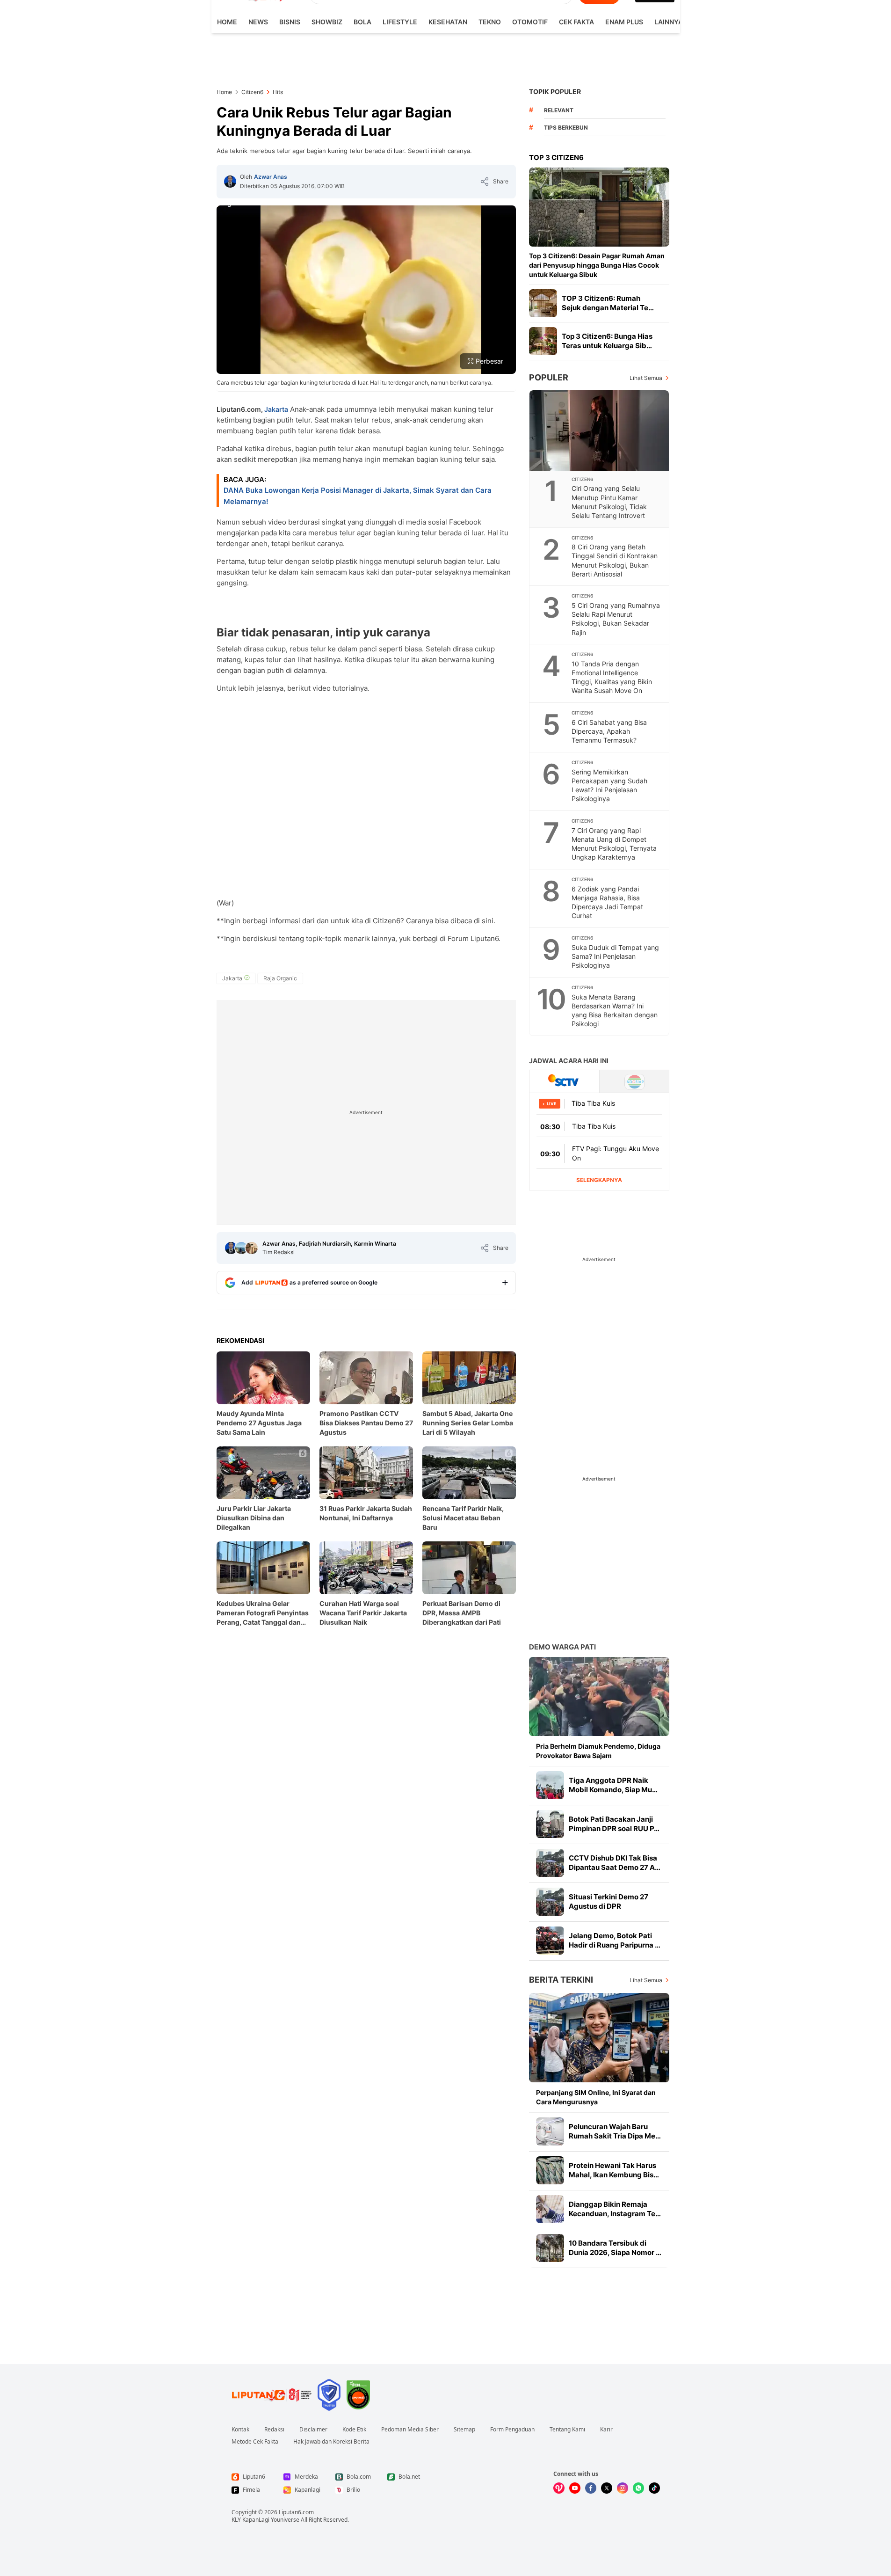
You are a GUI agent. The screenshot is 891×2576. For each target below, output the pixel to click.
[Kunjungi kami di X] (607, 2488)
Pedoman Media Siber (410, 2430)
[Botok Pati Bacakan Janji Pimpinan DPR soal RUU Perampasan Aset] (550, 1824)
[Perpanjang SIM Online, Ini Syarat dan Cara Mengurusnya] (599, 2038)
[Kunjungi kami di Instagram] (623, 2488)
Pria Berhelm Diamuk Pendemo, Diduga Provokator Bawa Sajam (598, 1751)
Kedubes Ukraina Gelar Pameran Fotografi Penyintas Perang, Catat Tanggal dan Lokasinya (263, 1613)
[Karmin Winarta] (252, 1248)
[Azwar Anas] (230, 182)
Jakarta (276, 409)
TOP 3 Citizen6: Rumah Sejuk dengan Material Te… (608, 303)
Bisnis (290, 22)
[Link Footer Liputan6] (272, 2395)
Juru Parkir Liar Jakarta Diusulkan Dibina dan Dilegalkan (254, 1518)
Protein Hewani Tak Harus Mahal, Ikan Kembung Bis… (614, 2170)
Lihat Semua (646, 378)
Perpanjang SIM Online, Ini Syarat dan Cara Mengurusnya (596, 2097)
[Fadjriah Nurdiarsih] (241, 1248)
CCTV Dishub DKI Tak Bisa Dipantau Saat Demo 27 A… (615, 1863)
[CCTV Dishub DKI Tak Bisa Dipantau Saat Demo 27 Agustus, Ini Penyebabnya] (550, 1863)
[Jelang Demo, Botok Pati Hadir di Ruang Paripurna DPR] (550, 1941)
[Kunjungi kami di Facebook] (591, 2488)
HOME (227, 22)
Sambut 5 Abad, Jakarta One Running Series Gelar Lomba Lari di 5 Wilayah (468, 1423)
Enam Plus (624, 22)
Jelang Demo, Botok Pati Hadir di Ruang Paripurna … (615, 1940)
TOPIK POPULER (555, 91)
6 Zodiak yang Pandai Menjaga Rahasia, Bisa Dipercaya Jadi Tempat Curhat (607, 902)
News (258, 22)
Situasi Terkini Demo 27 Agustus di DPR (608, 1901)
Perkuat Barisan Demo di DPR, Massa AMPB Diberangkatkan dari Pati (462, 1613)
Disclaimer (313, 2430)
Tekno (490, 22)
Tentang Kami (567, 2430)
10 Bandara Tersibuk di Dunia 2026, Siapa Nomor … (615, 2248)
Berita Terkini (561, 1980)
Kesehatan (448, 22)
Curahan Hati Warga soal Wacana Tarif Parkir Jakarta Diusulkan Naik (363, 1613)
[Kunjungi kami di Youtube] (575, 2488)
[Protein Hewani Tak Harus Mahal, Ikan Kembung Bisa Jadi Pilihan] (550, 2170)
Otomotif (530, 22)
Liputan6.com (296, 2512)
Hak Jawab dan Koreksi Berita (331, 2442)
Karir (606, 2430)
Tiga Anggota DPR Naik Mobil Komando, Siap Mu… (613, 1785)
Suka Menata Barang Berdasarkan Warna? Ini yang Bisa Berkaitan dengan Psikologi (615, 1010)
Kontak (240, 2430)
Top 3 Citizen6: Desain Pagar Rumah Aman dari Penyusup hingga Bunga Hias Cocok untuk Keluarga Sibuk (597, 265)
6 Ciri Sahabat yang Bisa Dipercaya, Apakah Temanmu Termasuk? (609, 731)
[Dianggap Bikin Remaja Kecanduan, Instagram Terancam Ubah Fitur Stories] (550, 2209)
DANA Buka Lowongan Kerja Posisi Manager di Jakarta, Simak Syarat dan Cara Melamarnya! (358, 496)
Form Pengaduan (512, 2430)
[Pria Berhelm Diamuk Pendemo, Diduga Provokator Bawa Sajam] (599, 1697)
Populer (549, 377)
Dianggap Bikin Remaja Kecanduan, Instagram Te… (615, 2209)
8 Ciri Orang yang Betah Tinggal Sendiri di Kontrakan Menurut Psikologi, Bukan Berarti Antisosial (615, 560)
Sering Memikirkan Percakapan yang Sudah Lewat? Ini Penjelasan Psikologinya (609, 785)
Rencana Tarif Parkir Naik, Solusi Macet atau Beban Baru (463, 1518)
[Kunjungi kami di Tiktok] (654, 2488)
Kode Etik (354, 2430)
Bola (362, 22)
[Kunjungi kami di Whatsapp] (638, 2488)
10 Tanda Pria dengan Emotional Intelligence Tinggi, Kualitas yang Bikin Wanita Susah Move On (612, 677)
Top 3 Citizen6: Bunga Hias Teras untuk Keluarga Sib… (607, 341)
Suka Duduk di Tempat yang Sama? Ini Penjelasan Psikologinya (615, 956)
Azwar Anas (271, 177)
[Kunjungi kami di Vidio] (559, 2488)
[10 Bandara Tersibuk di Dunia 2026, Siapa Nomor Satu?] (550, 2248)
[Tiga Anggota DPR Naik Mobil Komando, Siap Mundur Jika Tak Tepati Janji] (550, 1785)
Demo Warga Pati (562, 1647)
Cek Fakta (576, 22)
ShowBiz (327, 22)
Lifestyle (400, 22)
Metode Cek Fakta (255, 2442)
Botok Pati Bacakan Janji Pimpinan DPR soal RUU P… (614, 1824)
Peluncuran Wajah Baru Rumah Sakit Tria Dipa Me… (615, 2131)
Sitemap (464, 2430)
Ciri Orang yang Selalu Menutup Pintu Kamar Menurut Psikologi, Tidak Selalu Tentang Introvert (609, 502)
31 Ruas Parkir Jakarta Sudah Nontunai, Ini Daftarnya (366, 1513)
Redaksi (274, 2430)
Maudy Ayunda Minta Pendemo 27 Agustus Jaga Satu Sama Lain (259, 1423)
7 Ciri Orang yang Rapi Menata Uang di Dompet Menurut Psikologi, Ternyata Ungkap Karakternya (614, 844)
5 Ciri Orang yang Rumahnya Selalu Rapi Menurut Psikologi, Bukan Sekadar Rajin (616, 619)
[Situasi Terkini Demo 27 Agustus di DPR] (550, 1902)
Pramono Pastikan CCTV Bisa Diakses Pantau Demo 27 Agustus (366, 1423)
